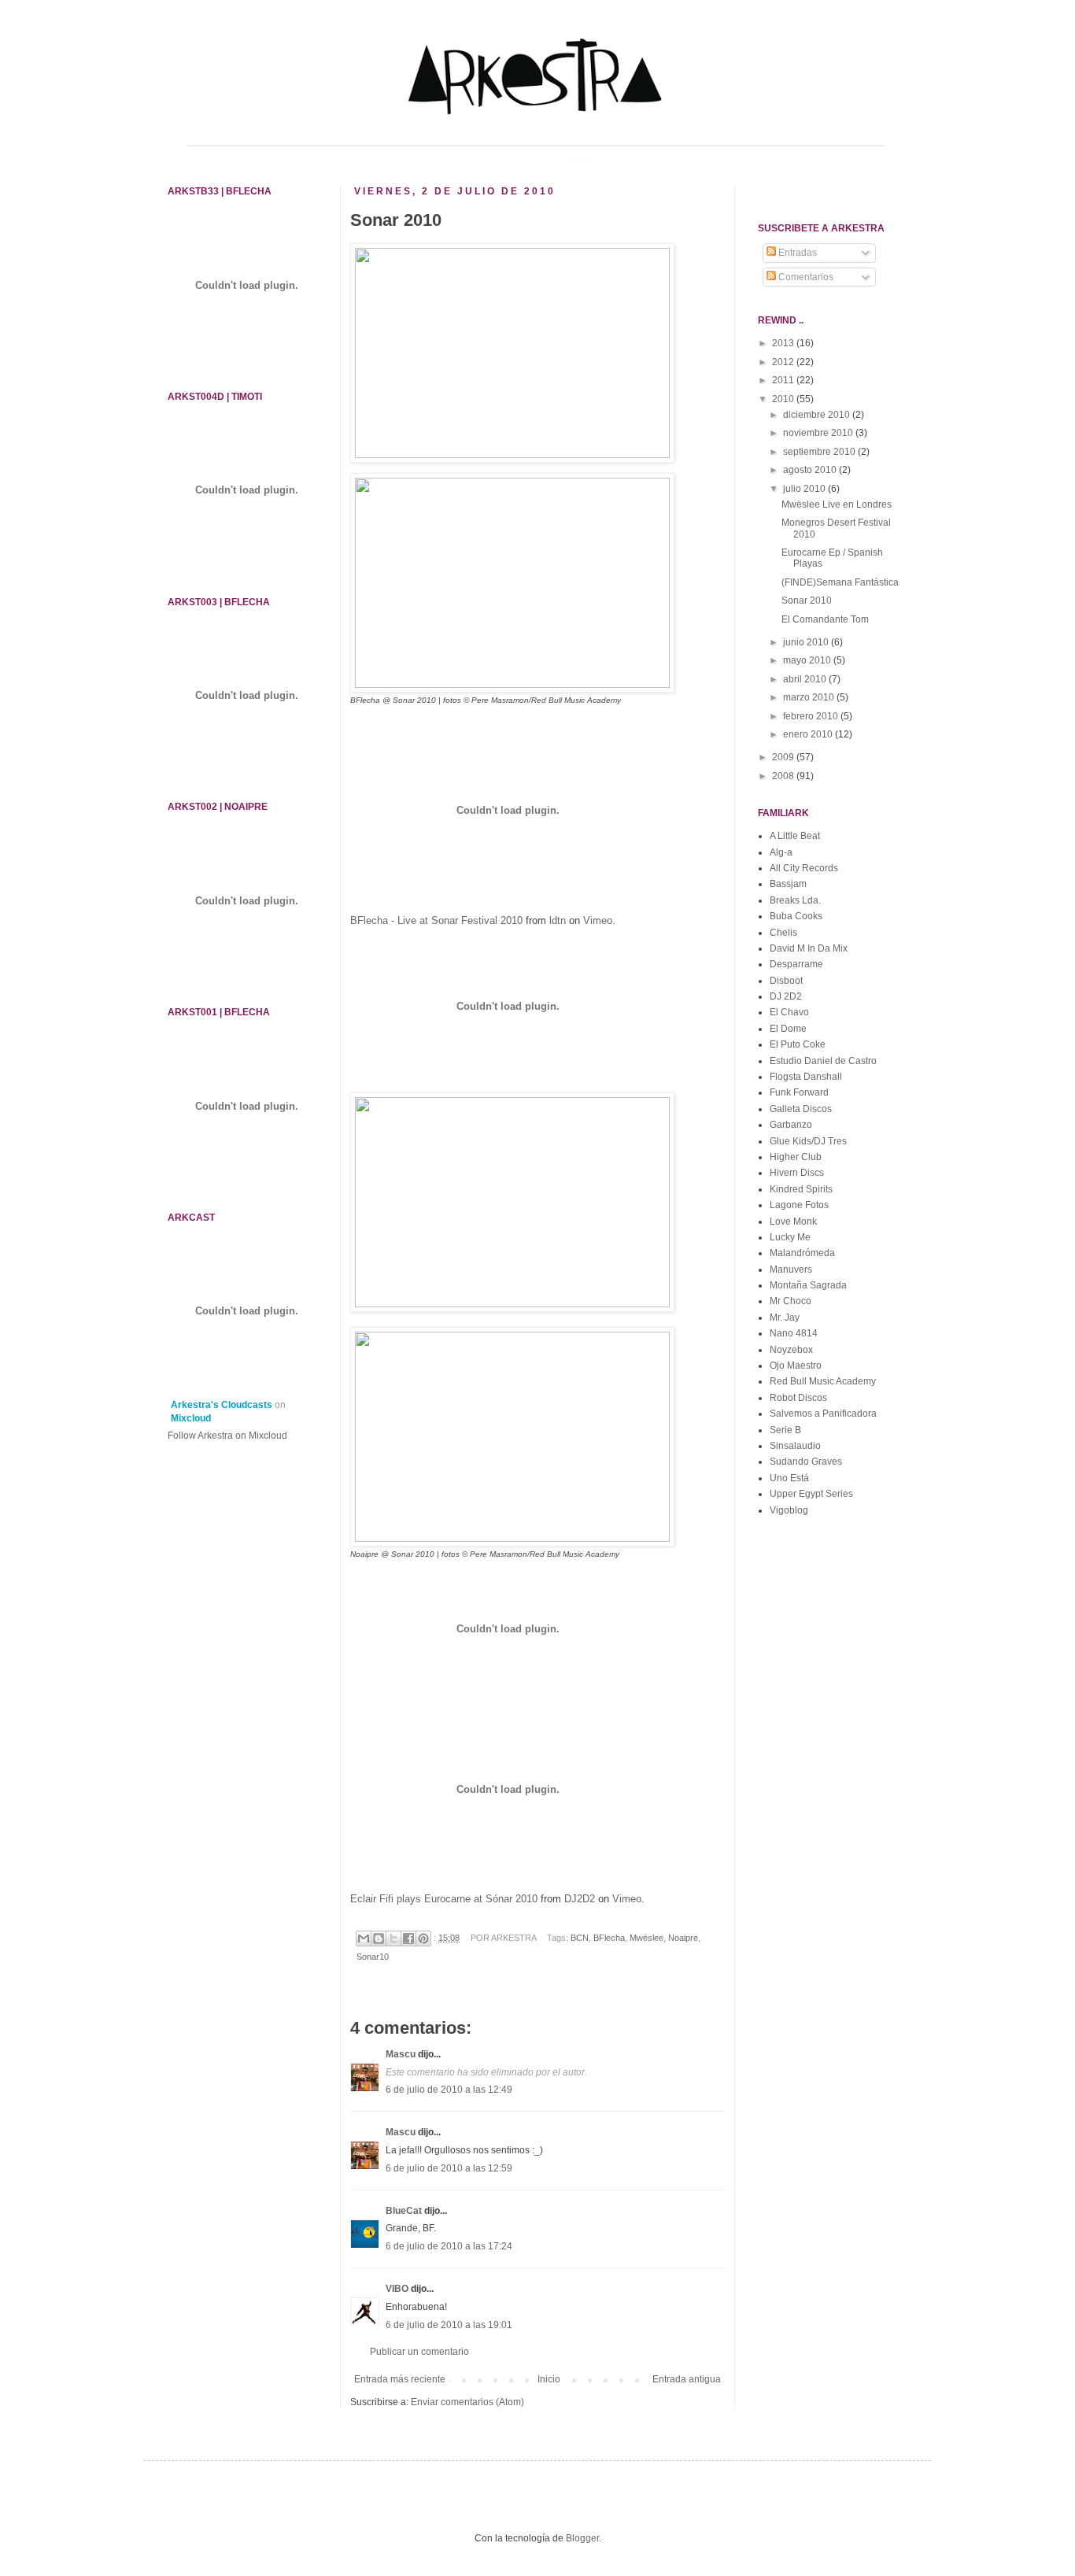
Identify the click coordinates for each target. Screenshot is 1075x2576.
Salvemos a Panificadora (823, 1414)
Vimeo (598, 920)
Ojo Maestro (796, 1366)
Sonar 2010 (807, 601)
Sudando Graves (806, 1462)
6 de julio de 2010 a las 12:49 (449, 2090)
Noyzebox (791, 1350)
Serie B (785, 1430)
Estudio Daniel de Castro (823, 1061)
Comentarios (805, 277)
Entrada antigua (687, 2379)
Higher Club (796, 1157)
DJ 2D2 (786, 996)
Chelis (783, 933)
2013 (784, 343)
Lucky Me (790, 1237)
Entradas (796, 253)
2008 (784, 776)
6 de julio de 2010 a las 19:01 (449, 2325)
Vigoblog (789, 1510)
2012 (784, 362)
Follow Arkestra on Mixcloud (227, 1436)
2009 (784, 757)
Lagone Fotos (799, 1205)
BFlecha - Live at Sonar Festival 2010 (436, 920)
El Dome (788, 1029)
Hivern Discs (797, 1173)
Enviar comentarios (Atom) (467, 2402)
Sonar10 (373, 1957)
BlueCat (404, 2211)
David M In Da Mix (809, 948)
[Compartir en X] (393, 1938)
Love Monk (793, 1221)
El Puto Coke (798, 1044)
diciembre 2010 (818, 415)
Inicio (549, 2379)
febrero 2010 (812, 716)
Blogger (582, 2538)
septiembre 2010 (820, 452)
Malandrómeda (802, 1253)
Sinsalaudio (795, 1446)
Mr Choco (791, 1301)
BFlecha (609, 1938)
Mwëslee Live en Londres (837, 504)
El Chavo (789, 1012)
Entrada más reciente (400, 2379)
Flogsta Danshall (806, 1077)
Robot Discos (798, 1398)
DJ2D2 (580, 1899)
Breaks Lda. (795, 900)
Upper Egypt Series (811, 1494)
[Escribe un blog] (379, 1938)
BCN (580, 1938)
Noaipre (683, 1938)
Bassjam (788, 884)
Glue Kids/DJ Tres (808, 1141)
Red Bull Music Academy (823, 1381)
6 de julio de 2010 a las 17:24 (449, 2246)
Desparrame (796, 964)
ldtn (558, 920)
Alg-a (781, 852)
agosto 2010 (811, 470)
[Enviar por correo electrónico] (364, 1938)
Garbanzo (791, 1125)
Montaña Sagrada (808, 1285)
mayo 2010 (808, 660)
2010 (784, 399)
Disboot (786, 981)
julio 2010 (805, 489)
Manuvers (791, 1270)
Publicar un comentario (419, 2352)
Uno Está (789, 1478)
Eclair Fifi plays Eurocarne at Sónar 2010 (444, 1899)
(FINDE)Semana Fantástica (840, 582)
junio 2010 (807, 642)
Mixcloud (191, 1418)
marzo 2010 (810, 697)
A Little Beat (795, 836)
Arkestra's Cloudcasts (222, 1405)
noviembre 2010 (819, 433)
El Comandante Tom (825, 619)
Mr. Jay (785, 1318)
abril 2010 (806, 679)
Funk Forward (799, 1092)
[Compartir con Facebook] (408, 1938)
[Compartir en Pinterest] (423, 1938)
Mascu (401, 2054)
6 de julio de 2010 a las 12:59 (449, 2168)
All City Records (804, 868)
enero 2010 (809, 734)
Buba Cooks (796, 916)
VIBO (397, 2289)
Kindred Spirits (801, 1189)
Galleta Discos (801, 1109)
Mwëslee (646, 1938)
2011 (784, 380)
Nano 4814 (794, 1333)
